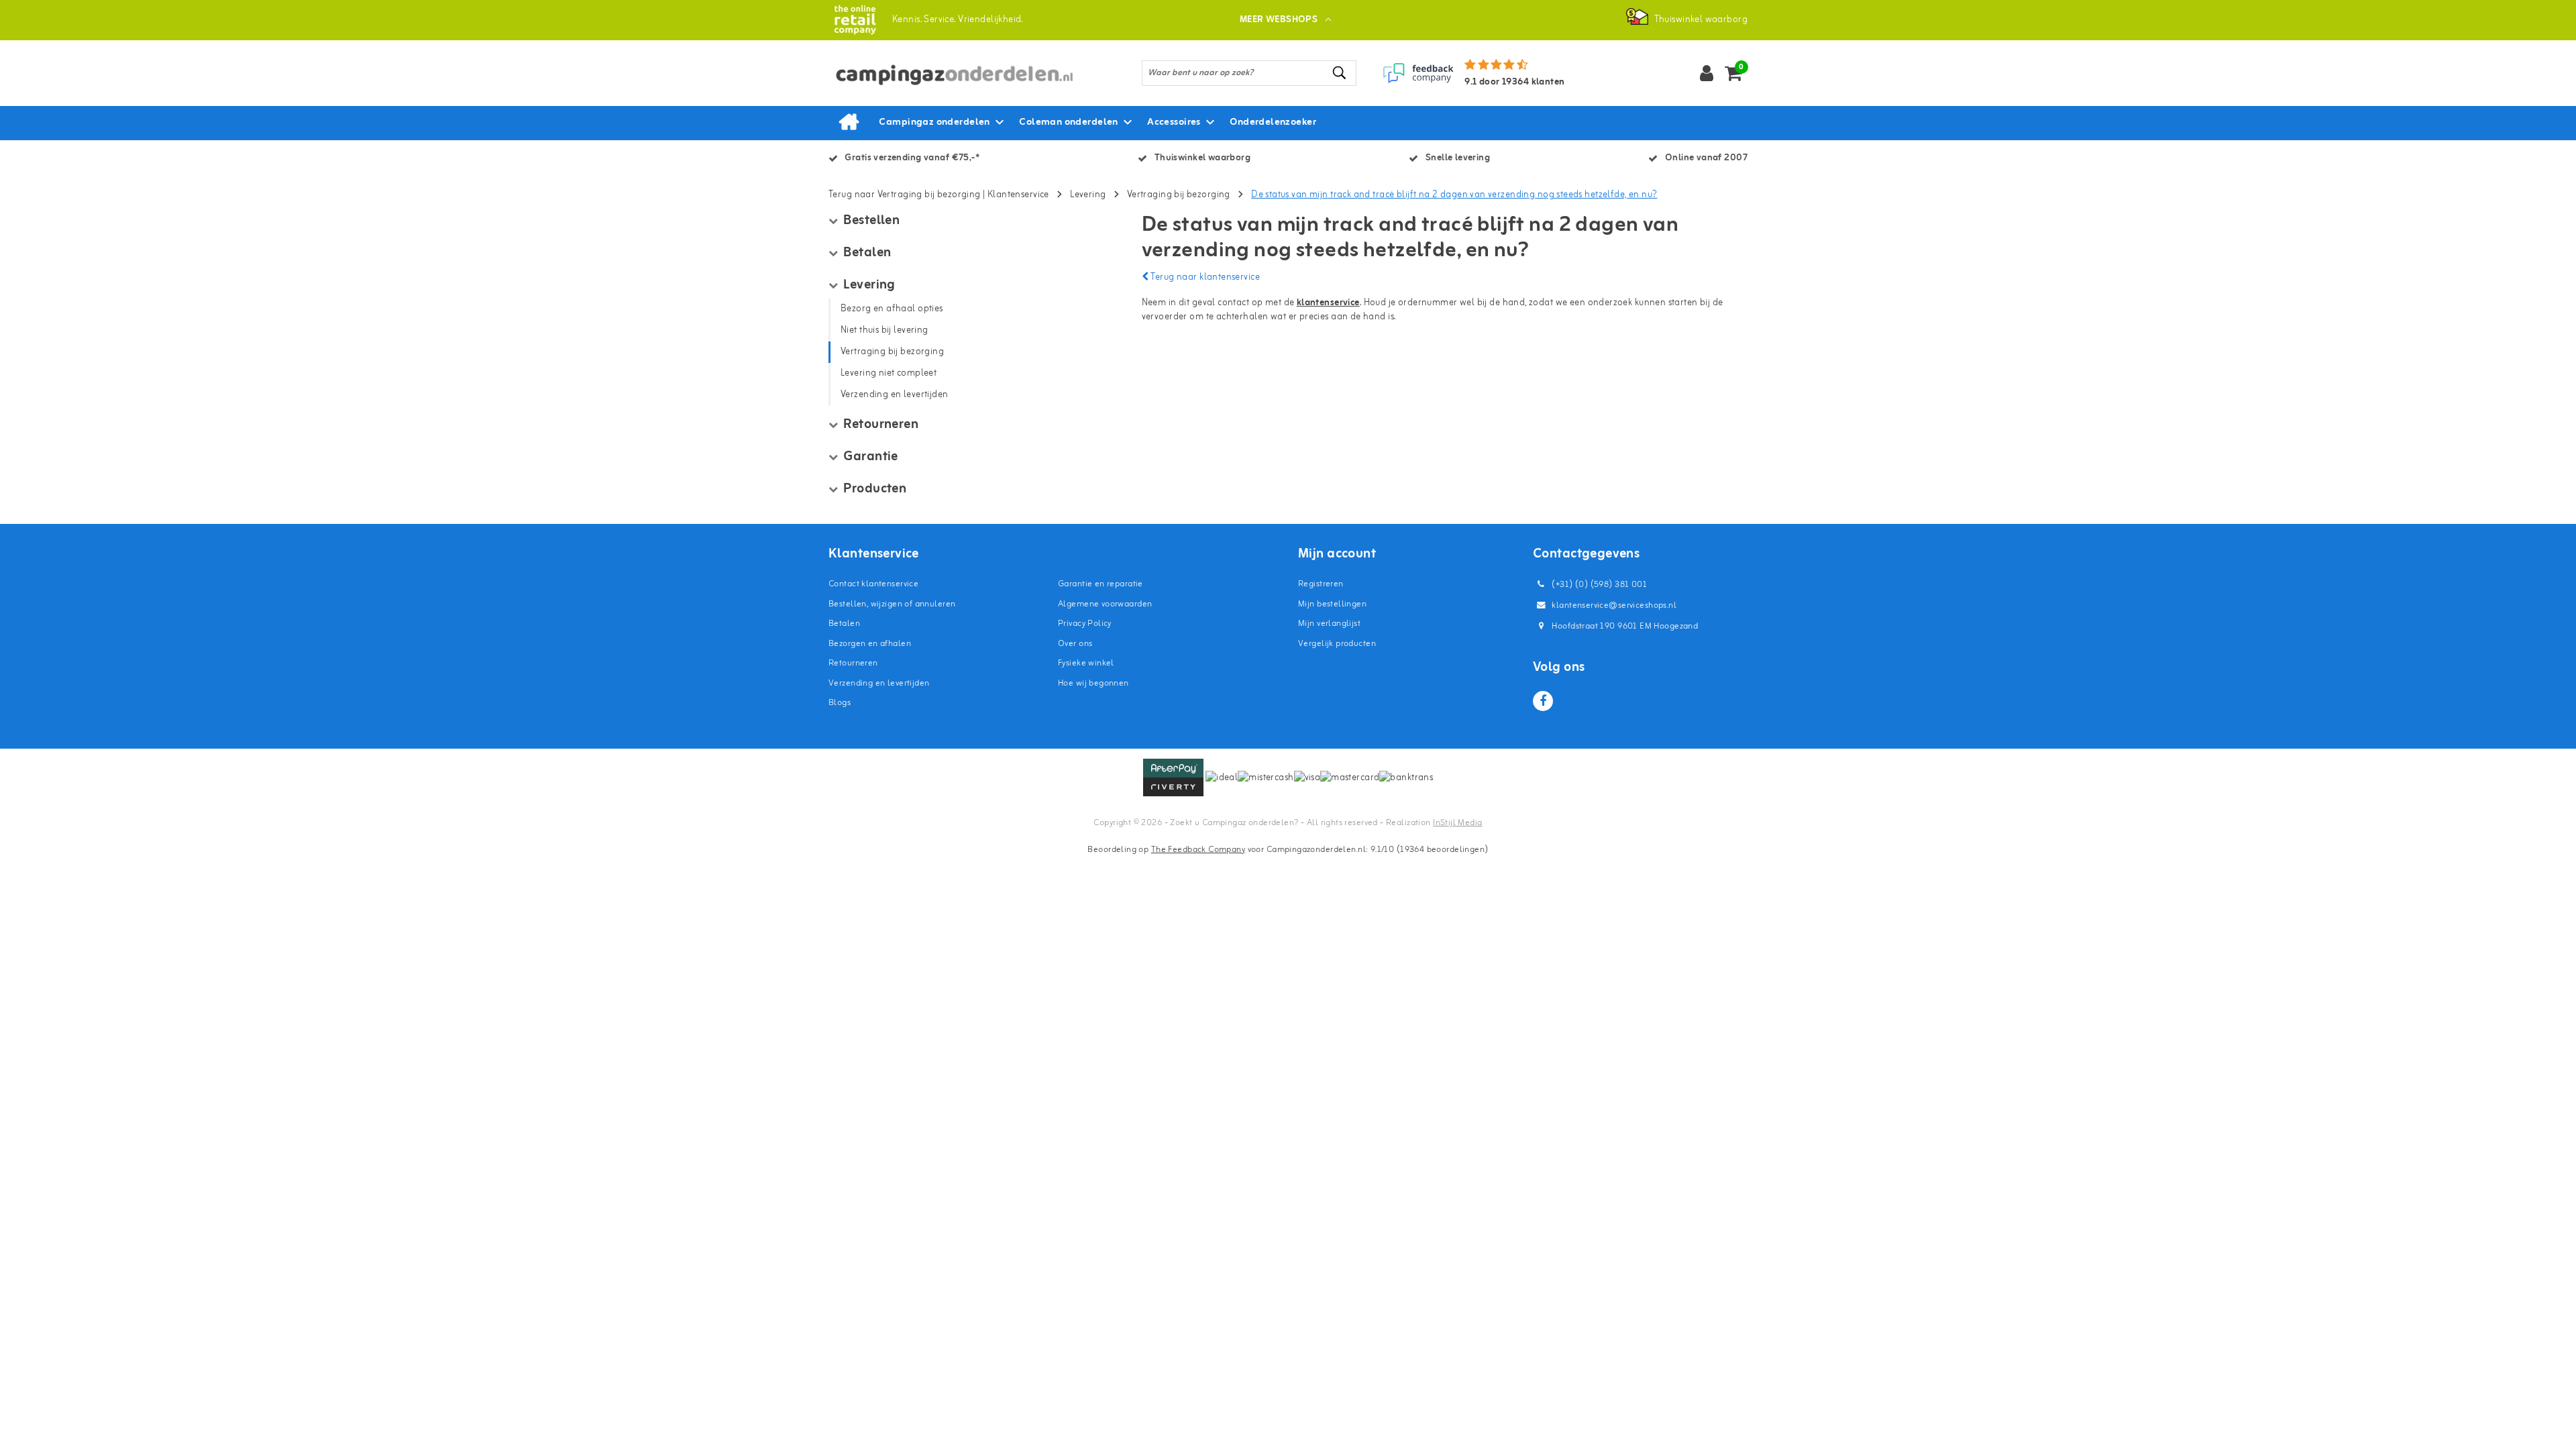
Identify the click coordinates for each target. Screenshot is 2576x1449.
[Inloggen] (1707, 73)
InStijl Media (1457, 823)
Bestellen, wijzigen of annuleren (892, 604)
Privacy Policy (1085, 624)
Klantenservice (1018, 195)
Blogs (840, 703)
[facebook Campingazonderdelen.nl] (1543, 701)
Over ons (1075, 644)
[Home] (849, 123)
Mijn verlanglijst (1329, 624)
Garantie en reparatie (1101, 584)
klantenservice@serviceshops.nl (1614, 605)
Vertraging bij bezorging (1179, 195)
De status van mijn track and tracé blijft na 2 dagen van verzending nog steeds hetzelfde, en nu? (1454, 195)
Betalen (844, 624)
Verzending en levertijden (879, 683)
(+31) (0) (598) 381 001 (1598, 585)
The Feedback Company (1198, 850)
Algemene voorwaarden (1105, 604)
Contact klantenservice (873, 584)
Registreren (1321, 584)
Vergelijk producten (1337, 644)
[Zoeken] (1340, 73)
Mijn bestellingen (1332, 604)
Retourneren (853, 663)
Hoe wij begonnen (1093, 683)
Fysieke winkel (1086, 663)
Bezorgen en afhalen (870, 644)
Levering (1088, 195)
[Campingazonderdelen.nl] (855, 20)
